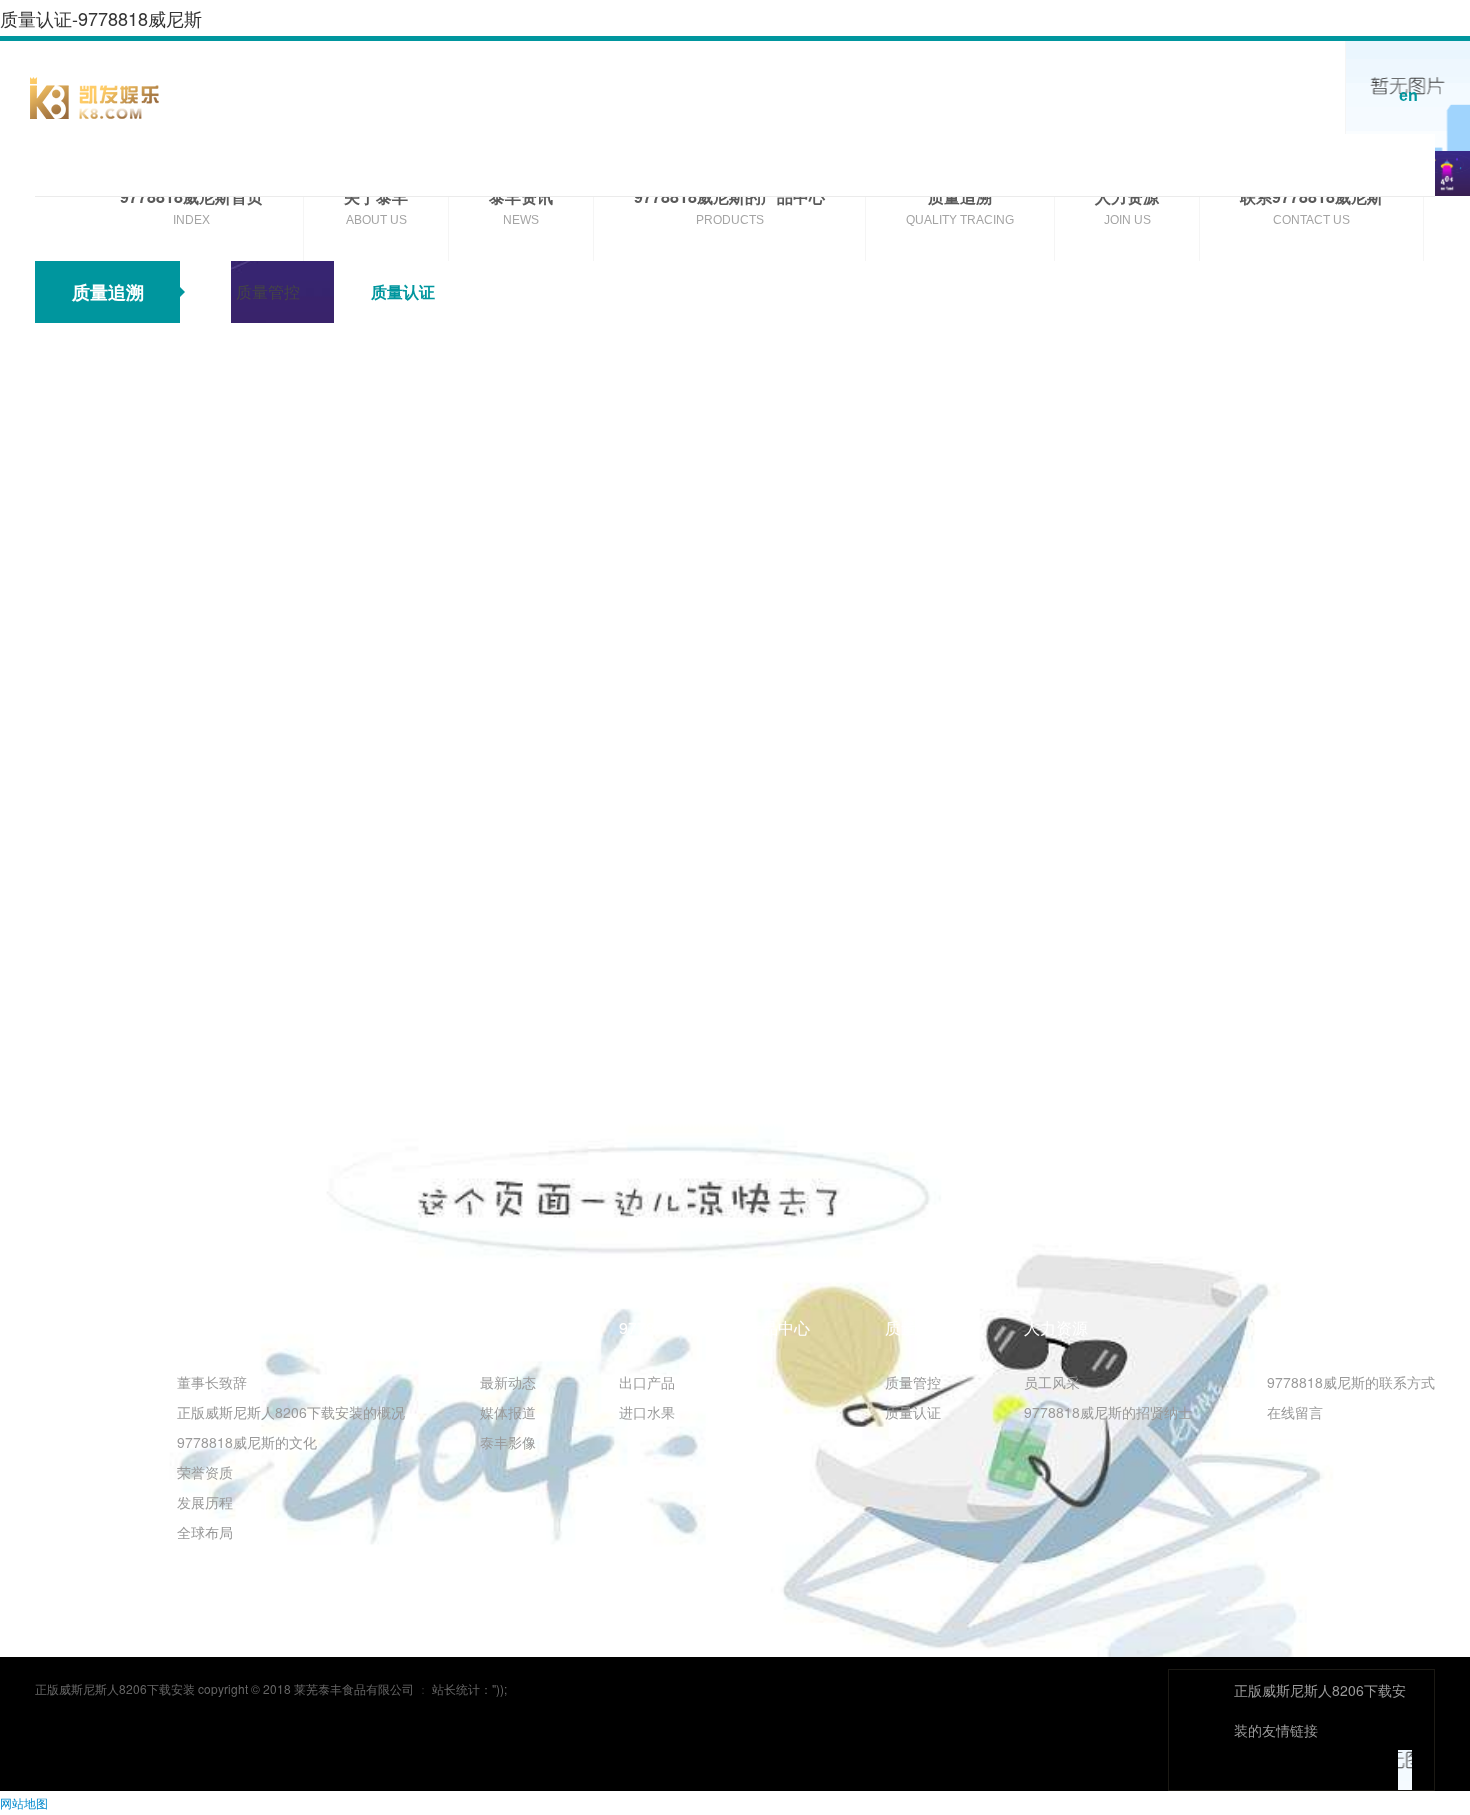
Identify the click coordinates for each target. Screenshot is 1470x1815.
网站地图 (24, 1802)
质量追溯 (917, 1327)
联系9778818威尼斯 (1338, 1327)
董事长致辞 (212, 1382)
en (1408, 95)
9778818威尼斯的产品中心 (714, 1327)
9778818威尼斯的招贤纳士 (1108, 1412)
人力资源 (1056, 1327)
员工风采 (1052, 1382)
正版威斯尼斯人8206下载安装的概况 (291, 1412)
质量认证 (403, 291)
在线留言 (1295, 1412)
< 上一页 (87, 976)
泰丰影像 (508, 1442)
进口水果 (647, 1412)
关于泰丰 (209, 1327)
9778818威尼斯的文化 (247, 1442)
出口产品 (647, 1382)
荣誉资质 (205, 1472)
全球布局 (205, 1532)
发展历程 (205, 1502)
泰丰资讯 (512, 1327)
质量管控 (268, 291)
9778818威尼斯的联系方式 (1351, 1382)
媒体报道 (508, 1412)
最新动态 (508, 1382)
